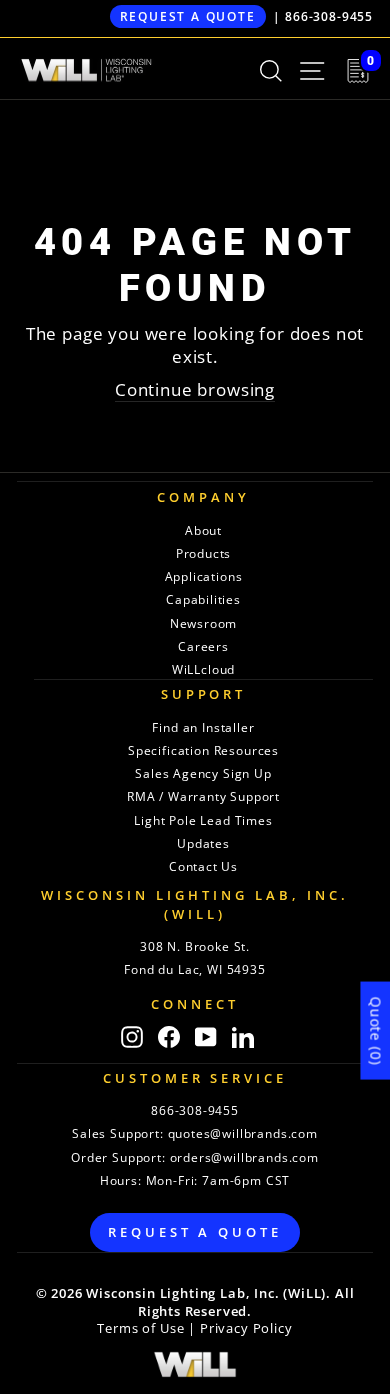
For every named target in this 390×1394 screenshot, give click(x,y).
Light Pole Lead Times (203, 820)
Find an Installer (203, 727)
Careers (203, 646)
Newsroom (204, 623)
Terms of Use (140, 1328)
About (203, 530)
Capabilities (203, 599)
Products (204, 553)
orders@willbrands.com (244, 1157)
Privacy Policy (246, 1328)
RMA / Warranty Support (203, 796)
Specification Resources (203, 750)
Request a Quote (188, 16)
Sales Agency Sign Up (203, 773)
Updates (203, 843)
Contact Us (203, 866)
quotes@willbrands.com (243, 1133)
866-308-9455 (329, 16)
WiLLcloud (203, 669)
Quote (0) (375, 1030)
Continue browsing (195, 389)
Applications (204, 576)
